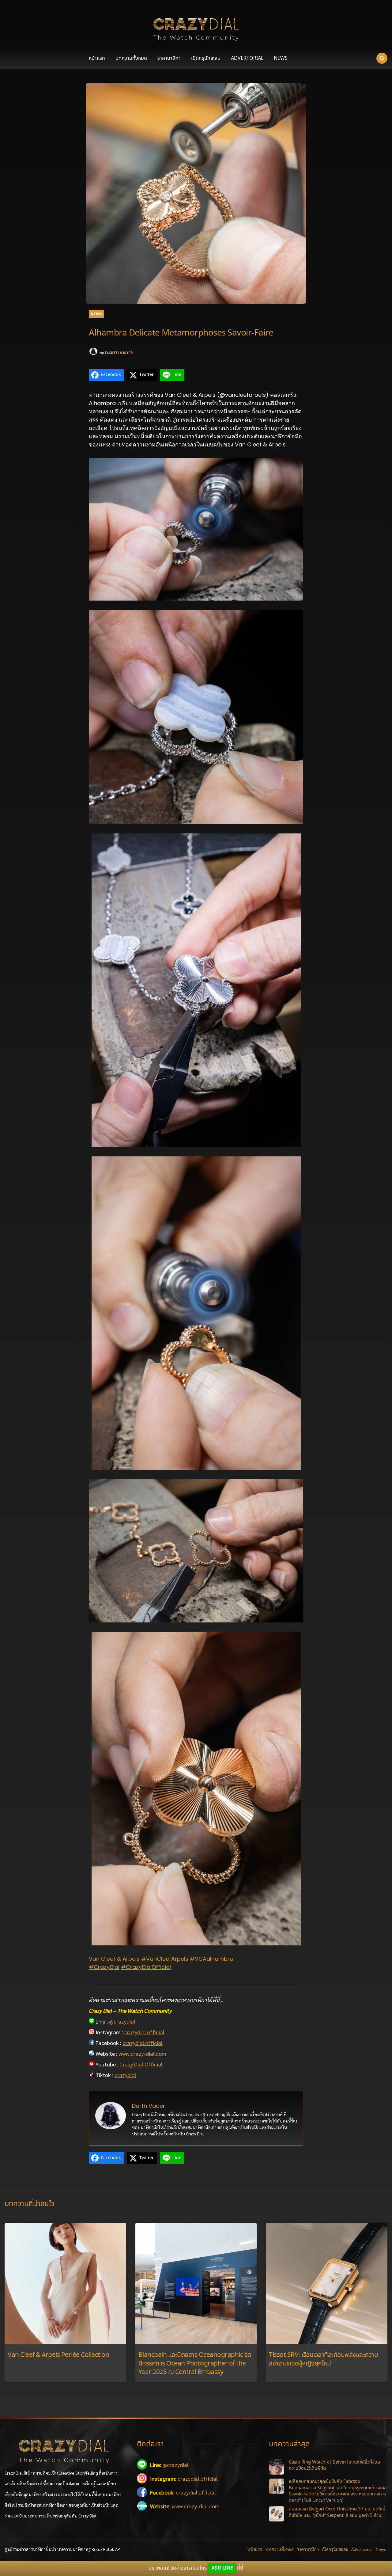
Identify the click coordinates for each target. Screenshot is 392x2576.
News (281, 58)
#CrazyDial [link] (104, 1967)
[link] (114, 1959)
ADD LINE (222, 2568)
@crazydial (122, 2021)
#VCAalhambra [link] (212, 1959)
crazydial (125, 2075)
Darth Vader (119, 353)
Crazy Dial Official (141, 2064)
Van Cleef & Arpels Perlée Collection (58, 2355)
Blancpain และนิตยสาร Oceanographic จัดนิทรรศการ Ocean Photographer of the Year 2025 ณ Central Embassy (195, 2364)
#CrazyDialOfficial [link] (146, 1967)
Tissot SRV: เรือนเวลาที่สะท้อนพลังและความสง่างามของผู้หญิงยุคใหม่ (323, 2360)
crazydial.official (144, 2032)
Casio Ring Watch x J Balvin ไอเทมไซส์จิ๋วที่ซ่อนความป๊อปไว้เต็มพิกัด (334, 2466)
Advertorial (247, 58)
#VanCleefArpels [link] (165, 1959)
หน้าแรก (97, 58)
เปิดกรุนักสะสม (206, 58)
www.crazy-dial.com (142, 2053)
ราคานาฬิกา (169, 58)
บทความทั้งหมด (131, 58)
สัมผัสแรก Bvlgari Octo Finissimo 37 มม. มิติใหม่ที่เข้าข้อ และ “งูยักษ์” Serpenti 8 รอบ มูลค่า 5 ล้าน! (337, 2512)
